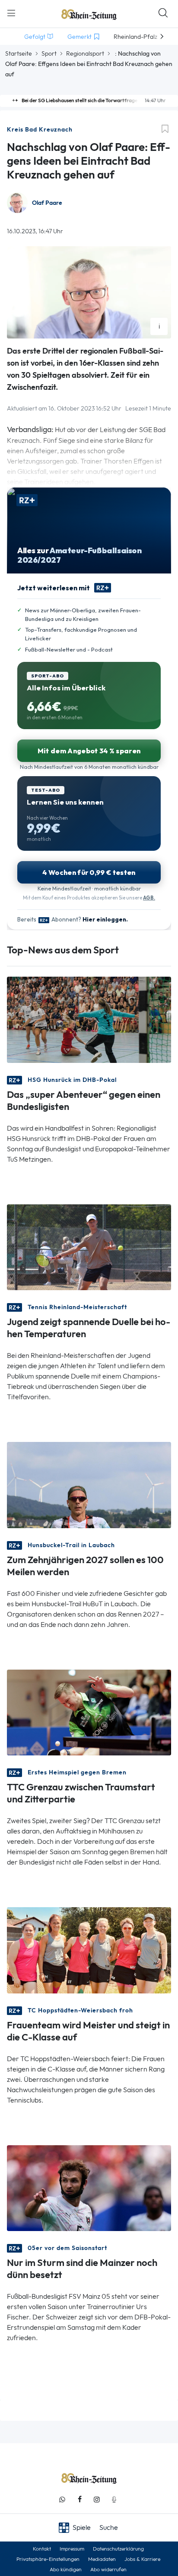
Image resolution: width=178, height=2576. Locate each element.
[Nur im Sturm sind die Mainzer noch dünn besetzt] (89, 2187)
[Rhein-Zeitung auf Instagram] (97, 2499)
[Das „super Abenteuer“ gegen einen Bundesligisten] (89, 1019)
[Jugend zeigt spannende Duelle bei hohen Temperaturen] (89, 1246)
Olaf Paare (47, 203)
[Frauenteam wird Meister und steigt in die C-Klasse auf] (89, 1950)
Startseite (19, 53)
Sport (49, 53)
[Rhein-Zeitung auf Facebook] (79, 2499)
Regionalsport (85, 53)
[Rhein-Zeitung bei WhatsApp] (62, 2499)
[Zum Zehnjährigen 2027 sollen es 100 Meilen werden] (89, 1484)
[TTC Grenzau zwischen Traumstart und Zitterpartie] (89, 1712)
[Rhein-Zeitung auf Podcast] (114, 2499)
